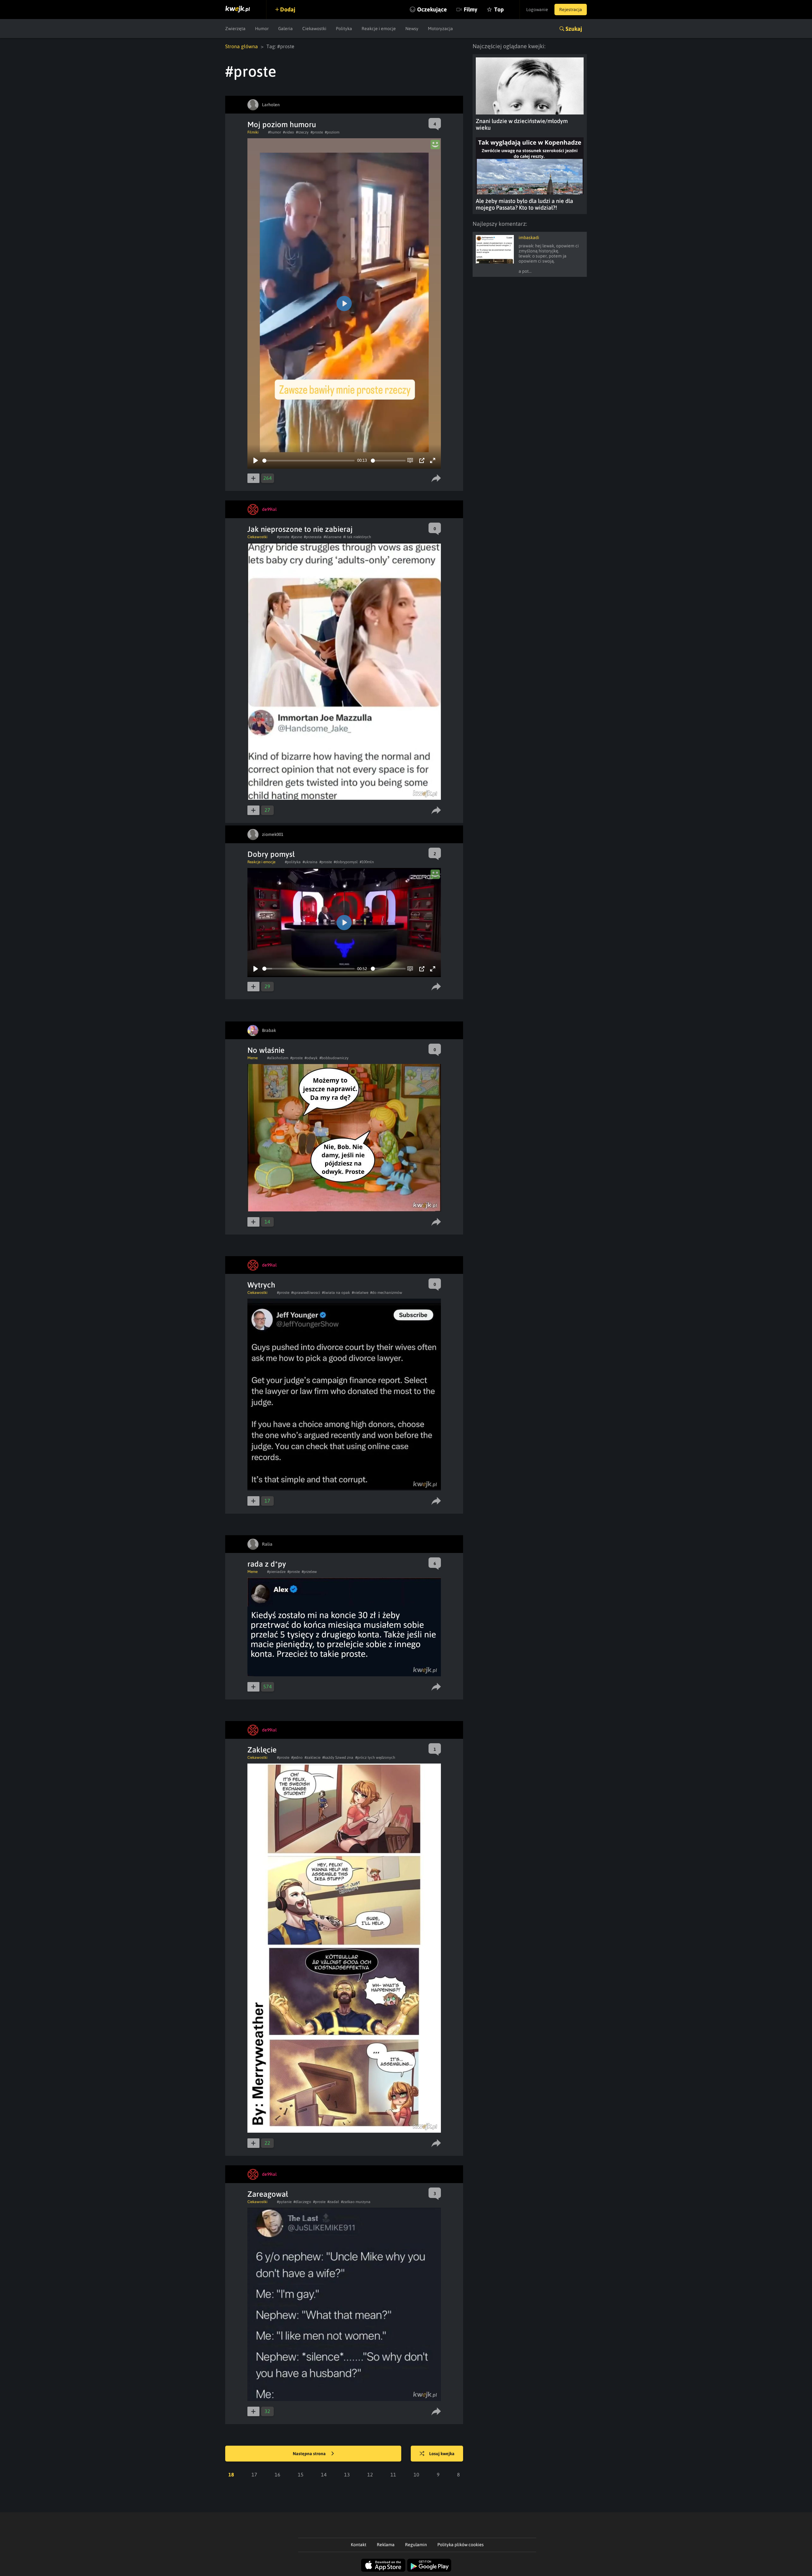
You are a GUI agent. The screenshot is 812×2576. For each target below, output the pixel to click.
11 (393, 2475)
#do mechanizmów (386, 1293)
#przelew (309, 1572)
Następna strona (310, 2454)
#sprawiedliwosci (306, 1293)
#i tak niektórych (357, 537)
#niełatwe (360, 1293)
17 (254, 2475)
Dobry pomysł (271, 854)
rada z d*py (267, 1564)
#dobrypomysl (346, 862)
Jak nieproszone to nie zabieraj (300, 529)
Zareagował (268, 2194)
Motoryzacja (440, 29)
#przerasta (313, 537)
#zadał (333, 2202)
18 (231, 2475)
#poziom (332, 132)
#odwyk (311, 1058)
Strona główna (242, 46)
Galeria (285, 29)
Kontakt (359, 2545)
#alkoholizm (278, 1058)
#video (288, 132)
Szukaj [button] (574, 29)
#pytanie (284, 2202)
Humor (262, 29)
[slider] (308, 461)
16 (278, 2475)
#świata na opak (336, 1293)
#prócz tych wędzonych (375, 1758)
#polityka (293, 862)
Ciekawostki (314, 29)
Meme (252, 1058)
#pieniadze (276, 1572)
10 (416, 2475)
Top (499, 9)
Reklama (386, 2545)
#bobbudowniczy (334, 1058)
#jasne (297, 537)
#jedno (297, 1758)
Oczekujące (432, 9)
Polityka (344, 29)
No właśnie (266, 1050)
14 (324, 2475)
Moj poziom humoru (282, 124)
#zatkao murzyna (356, 2202)
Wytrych (261, 1285)
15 (301, 2475)
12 (370, 2475)
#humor (275, 132)
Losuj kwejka (442, 2454)
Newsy (412, 29)
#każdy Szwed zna (338, 1758)
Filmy (471, 9)
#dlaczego (302, 2202)
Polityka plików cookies (461, 2545)
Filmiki (253, 132)
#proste (317, 132)
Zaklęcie (262, 1750)
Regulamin (416, 2545)
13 (347, 2475)
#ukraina (310, 862)
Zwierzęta (235, 29)
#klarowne (332, 537)
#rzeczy (302, 132)
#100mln (367, 862)
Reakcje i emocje (379, 29)
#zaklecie (312, 1758)
